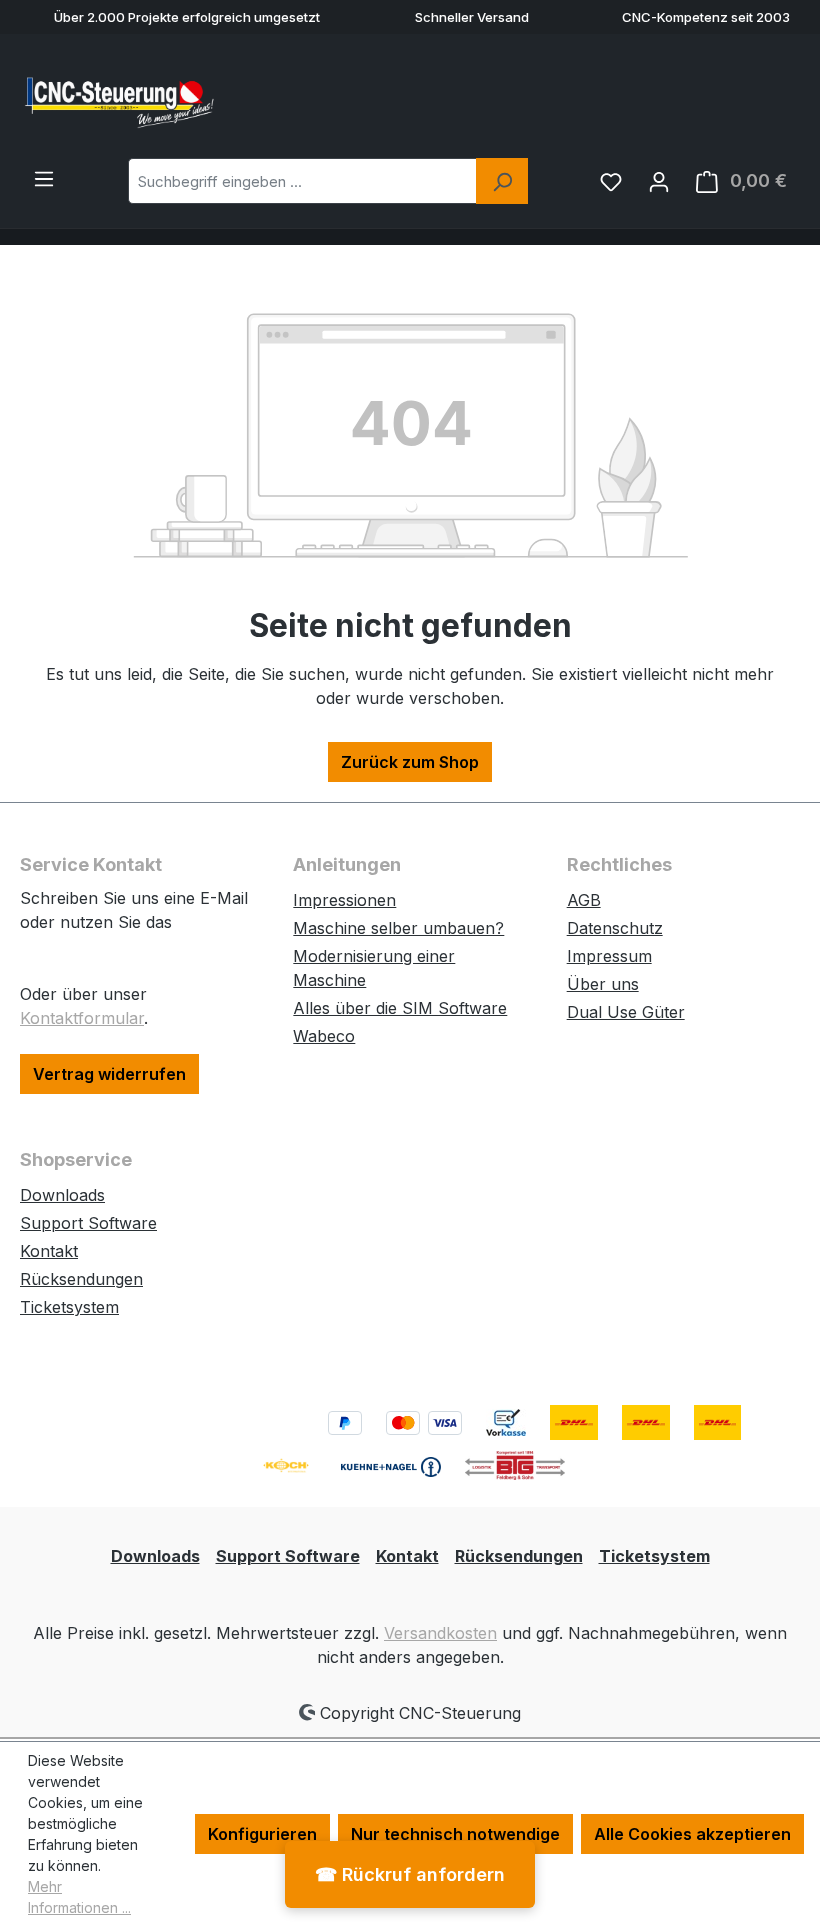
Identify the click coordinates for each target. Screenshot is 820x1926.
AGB (584, 900)
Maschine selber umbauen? (398, 928)
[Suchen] (502, 181)
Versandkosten (440, 1633)
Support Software (88, 1223)
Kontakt (49, 1251)
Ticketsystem (69, 1307)
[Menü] (44, 178)
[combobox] (302, 181)
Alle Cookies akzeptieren (692, 1834)
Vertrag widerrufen (109, 1074)
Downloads (62, 1195)
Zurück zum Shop (410, 762)
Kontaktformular (82, 1018)
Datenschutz (615, 928)
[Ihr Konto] (659, 181)
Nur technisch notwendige (455, 1834)
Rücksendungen (81, 1279)
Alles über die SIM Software (400, 1008)
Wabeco (324, 1036)
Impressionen (344, 900)
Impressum (609, 956)
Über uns (603, 984)
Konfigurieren (262, 1834)
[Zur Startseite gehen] (120, 100)
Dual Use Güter (626, 1012)
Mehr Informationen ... (79, 1897)
